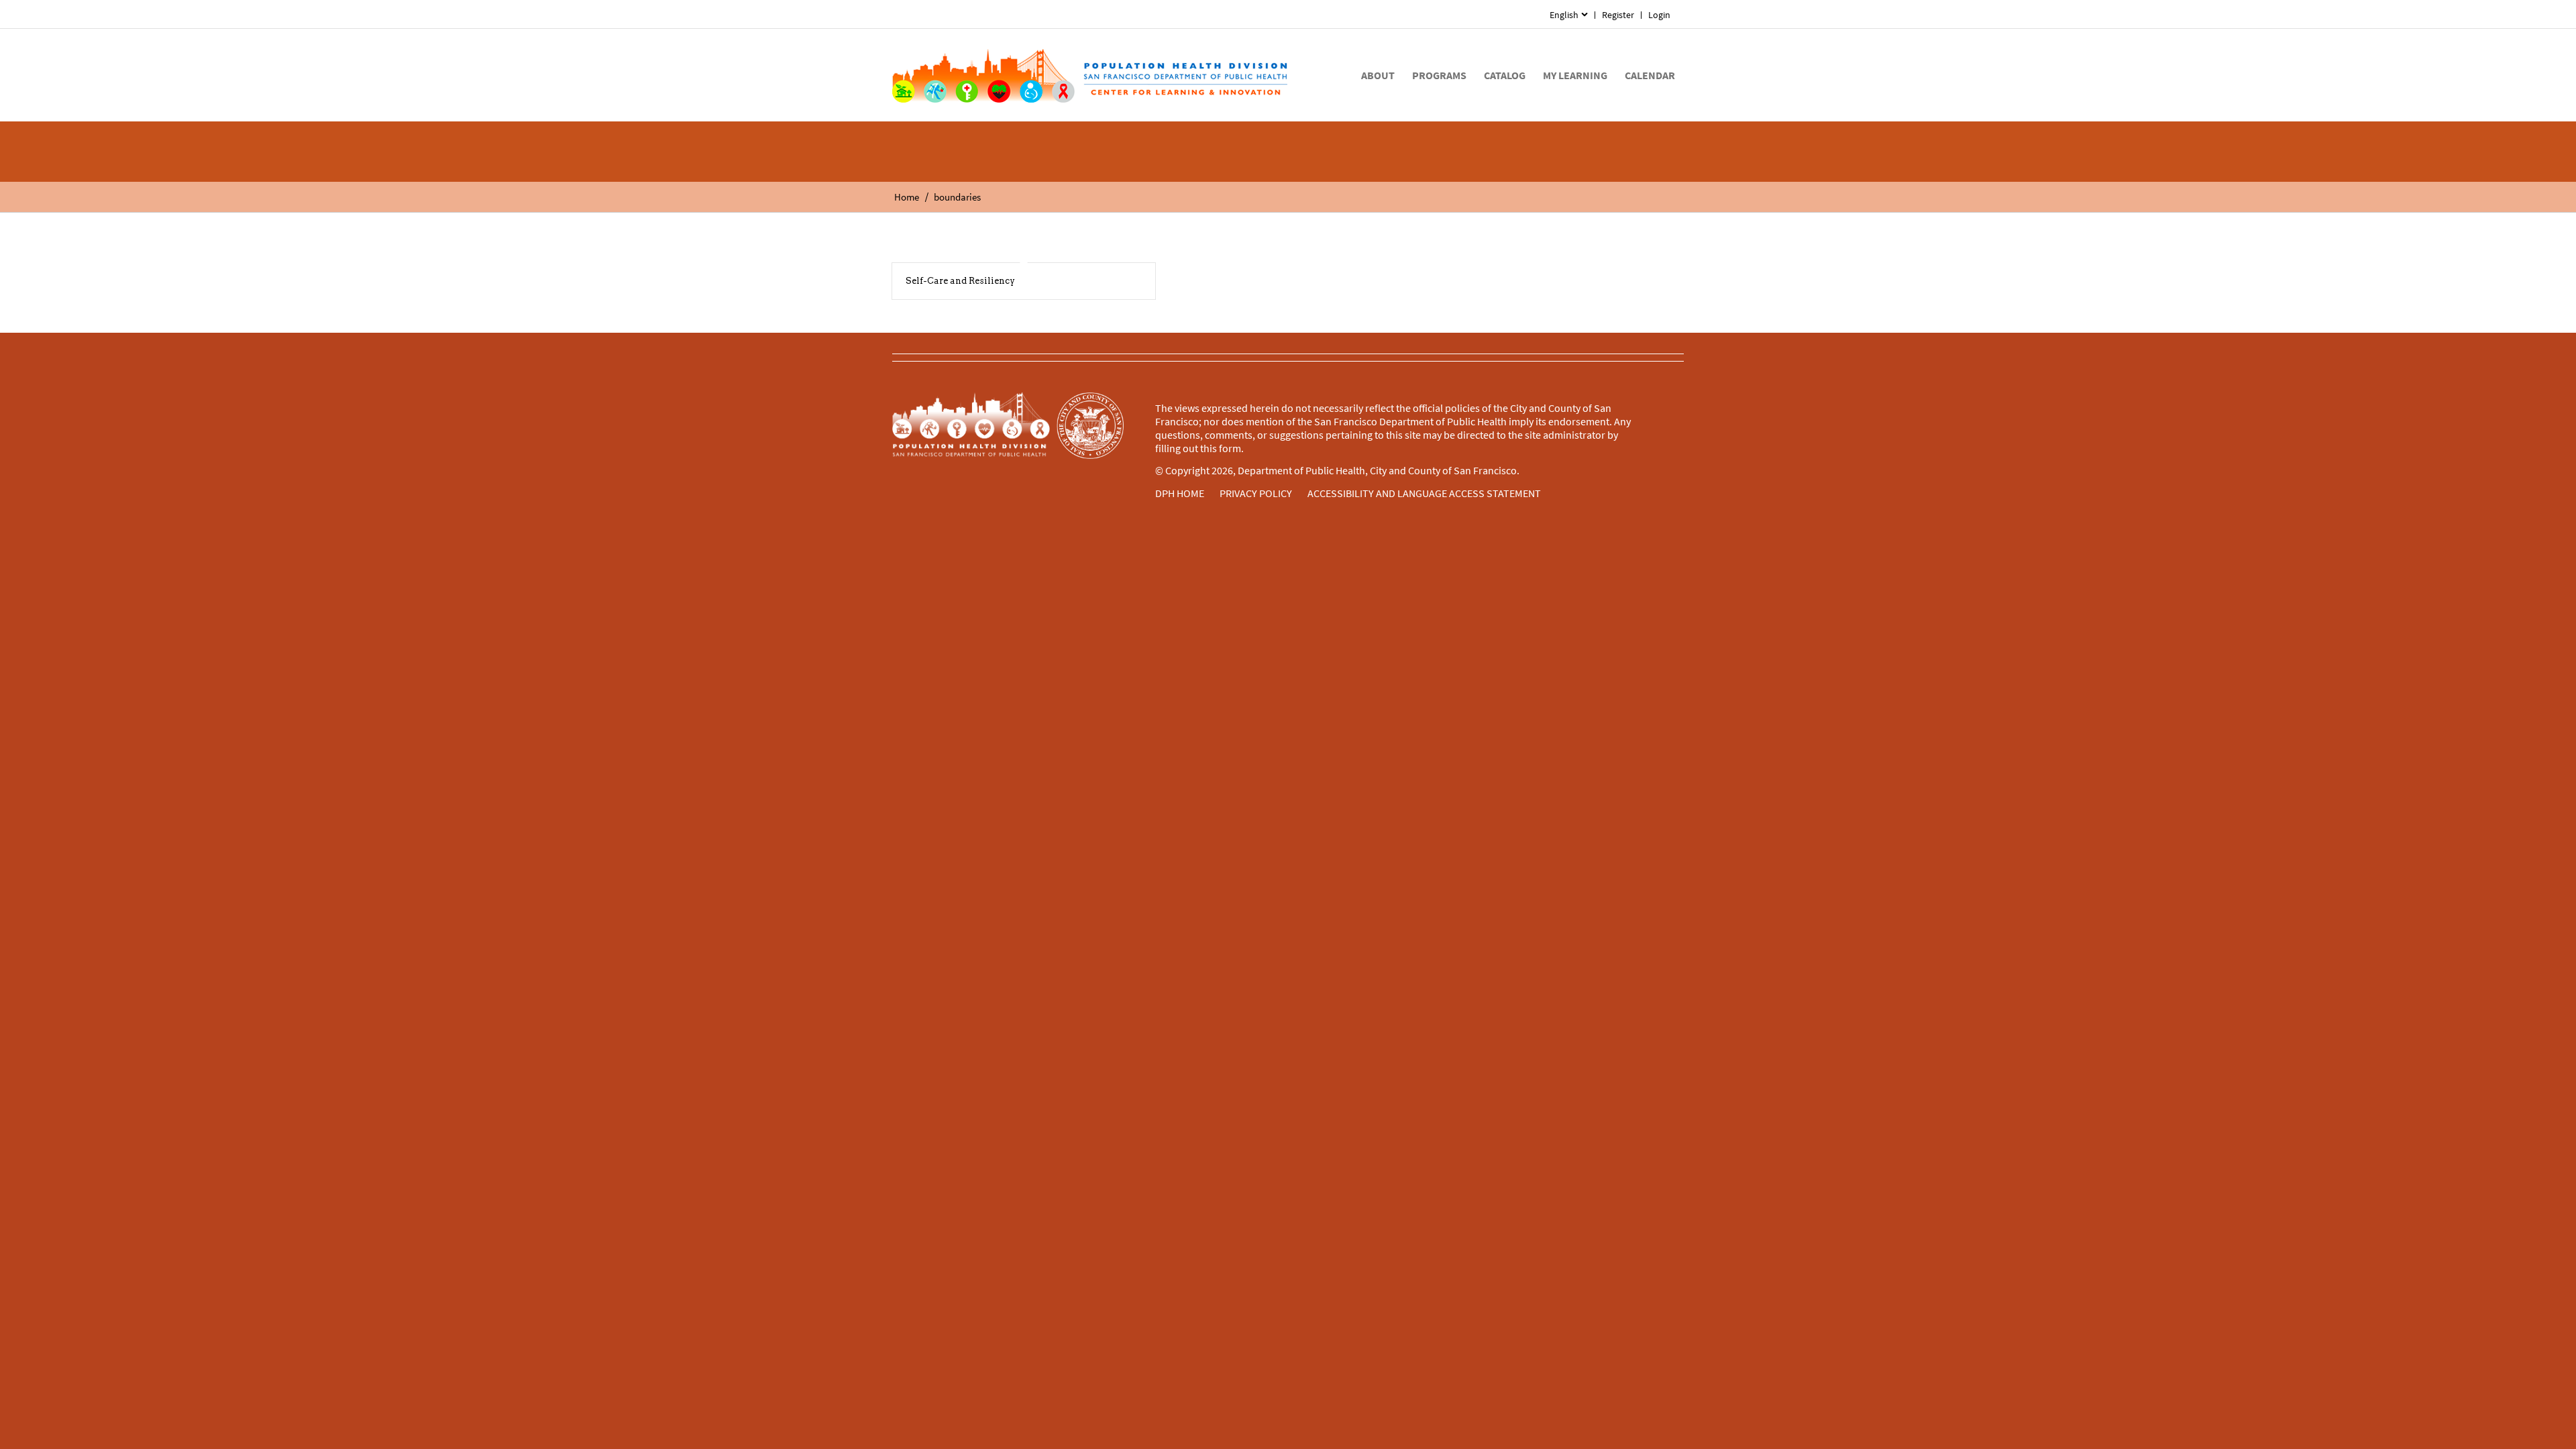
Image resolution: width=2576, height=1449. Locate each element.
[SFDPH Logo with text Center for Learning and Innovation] (1090, 75)
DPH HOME (1180, 493)
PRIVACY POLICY (1256, 493)
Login (1659, 15)
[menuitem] (1569, 15)
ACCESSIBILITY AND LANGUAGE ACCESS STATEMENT (1424, 493)
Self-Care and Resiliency (960, 281)
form (1230, 448)
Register (1618, 15)
